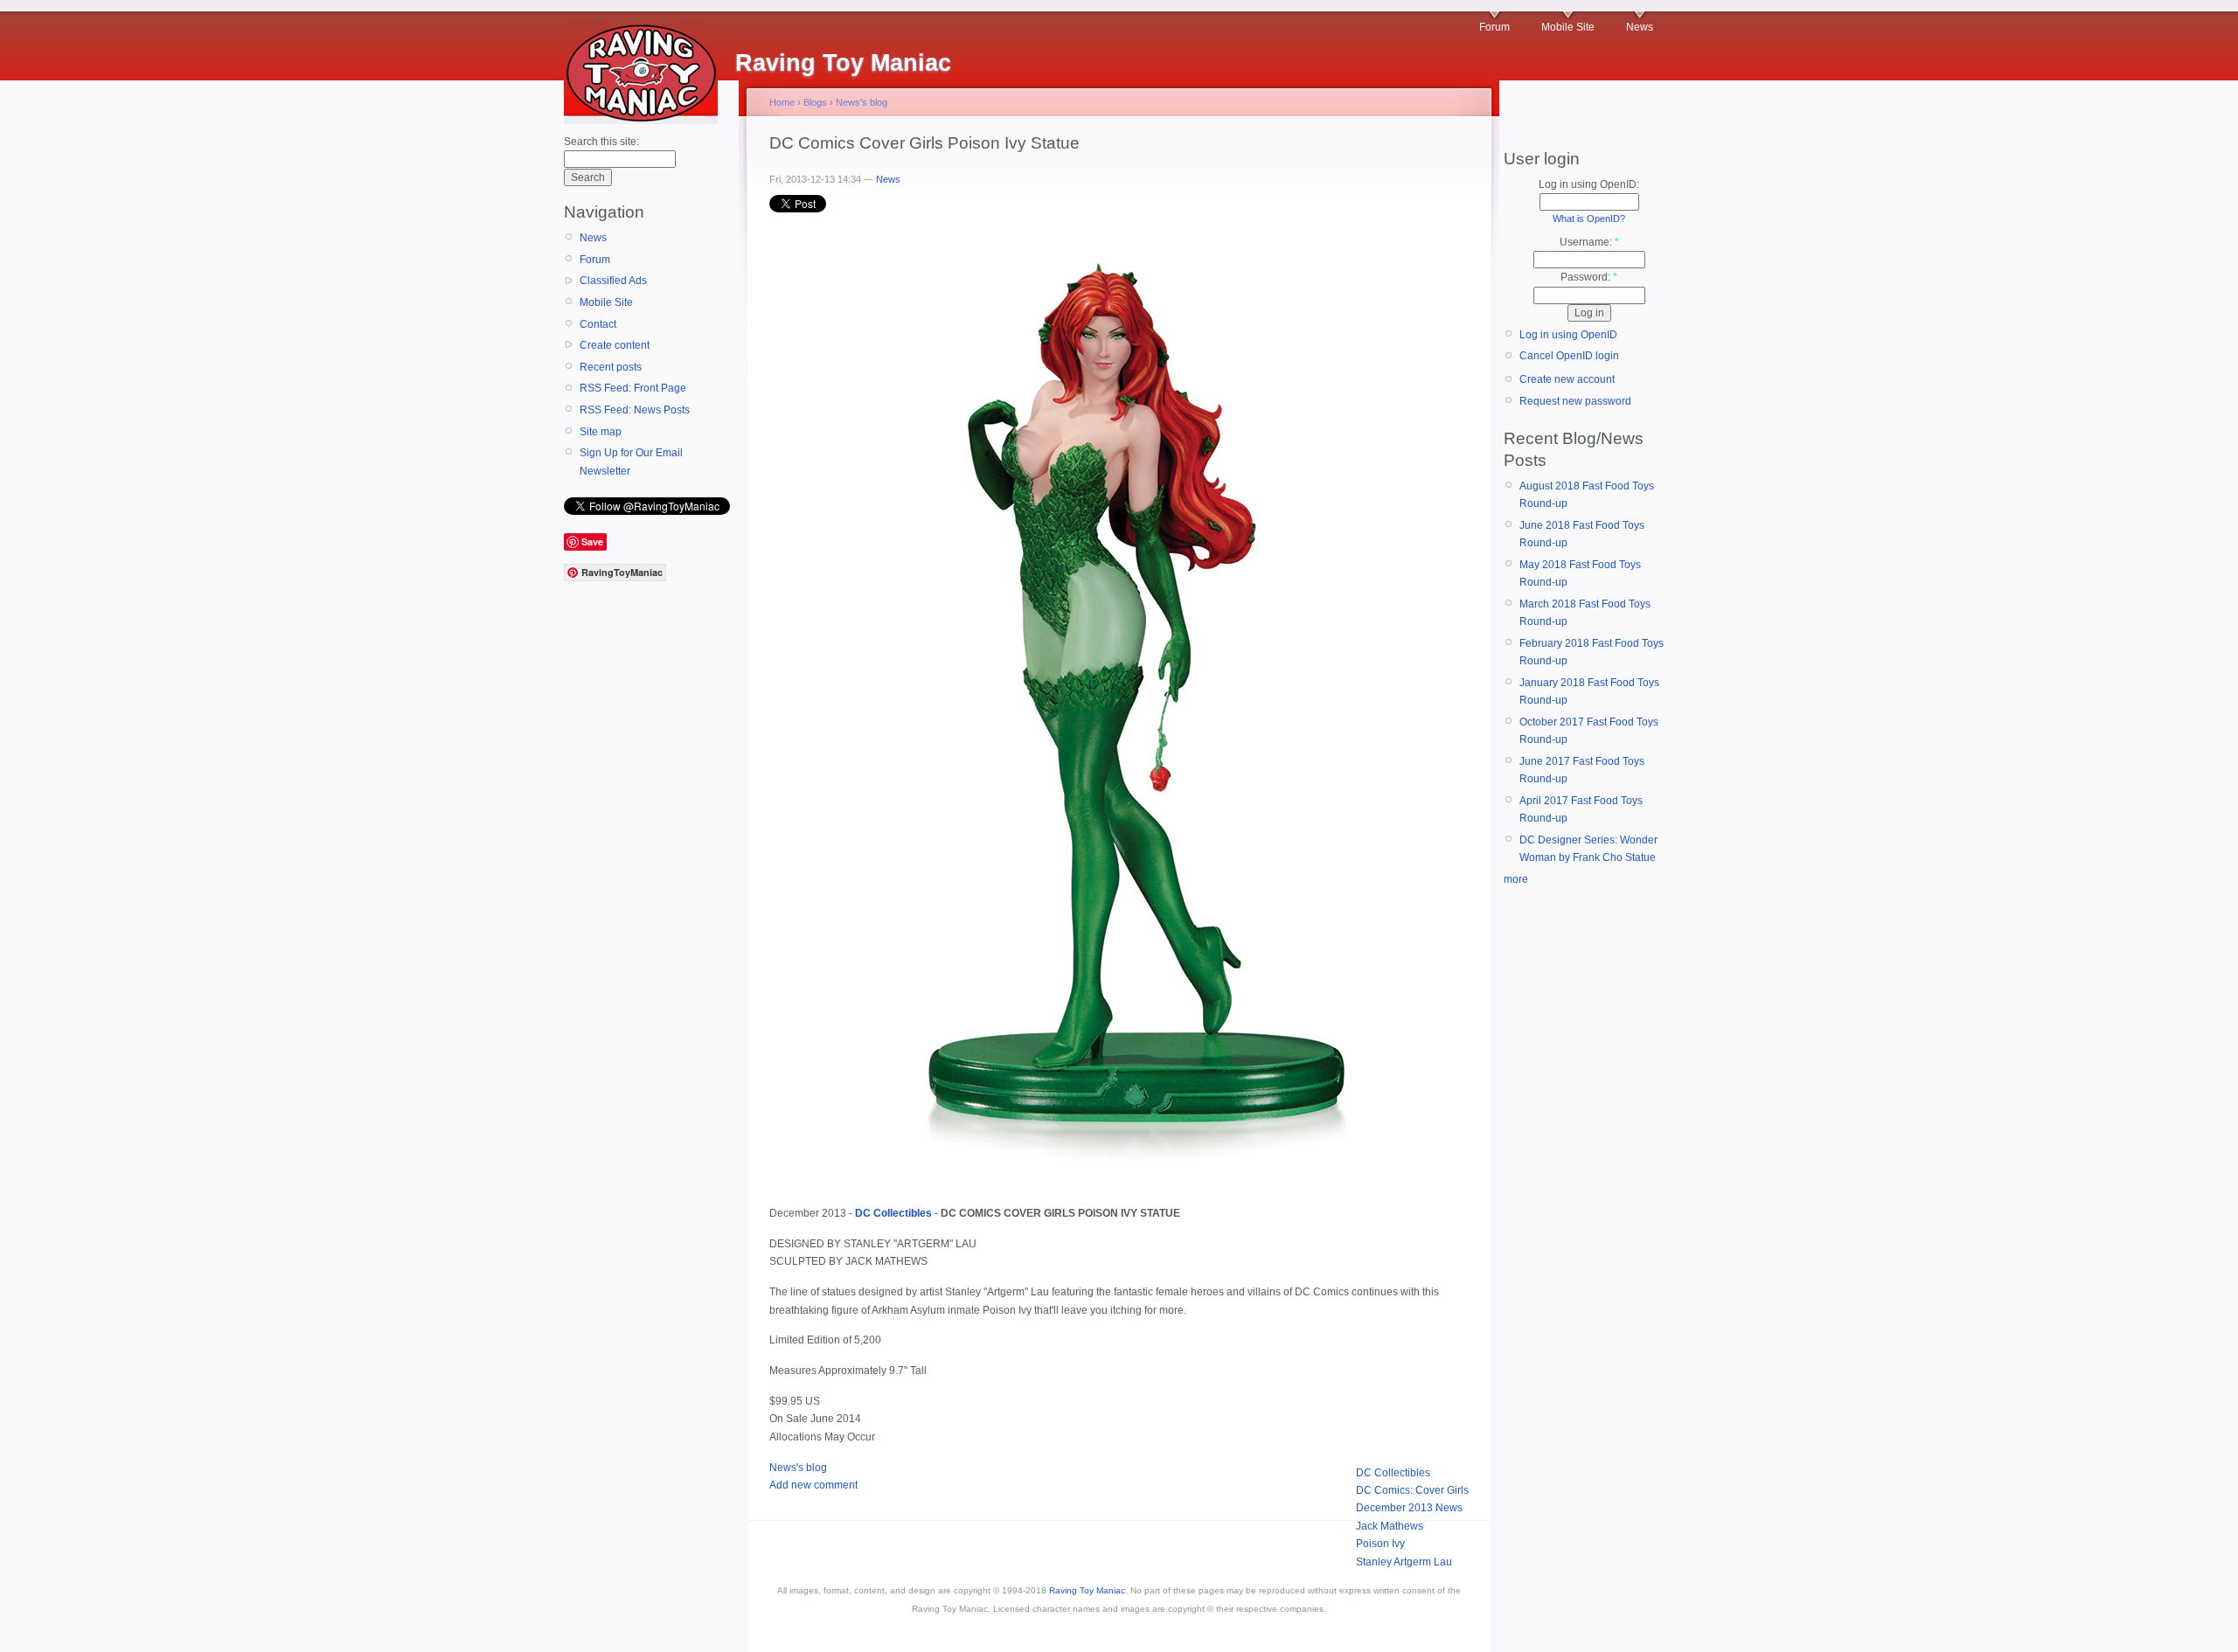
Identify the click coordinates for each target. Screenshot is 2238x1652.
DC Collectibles (1393, 1473)
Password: (1589, 277)
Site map (601, 432)
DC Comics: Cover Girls (1412, 1490)
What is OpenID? (1589, 219)
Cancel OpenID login (1569, 356)
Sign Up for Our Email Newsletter (631, 462)
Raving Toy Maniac (1087, 1590)
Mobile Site (1568, 27)
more (1516, 879)
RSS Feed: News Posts (635, 410)
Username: (1589, 242)
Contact (598, 324)
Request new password (1575, 401)
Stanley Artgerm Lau (1404, 1562)
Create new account (1567, 379)
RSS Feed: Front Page (633, 388)
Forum (1494, 27)
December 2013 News (1409, 1508)
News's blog (862, 102)
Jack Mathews (1390, 1526)
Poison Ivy (1380, 1544)
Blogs (815, 102)
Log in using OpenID (1568, 335)
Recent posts (611, 367)
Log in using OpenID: (1589, 184)
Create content (615, 345)
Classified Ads (613, 281)
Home (782, 102)
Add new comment (813, 1485)
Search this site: (601, 142)
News (1640, 27)
